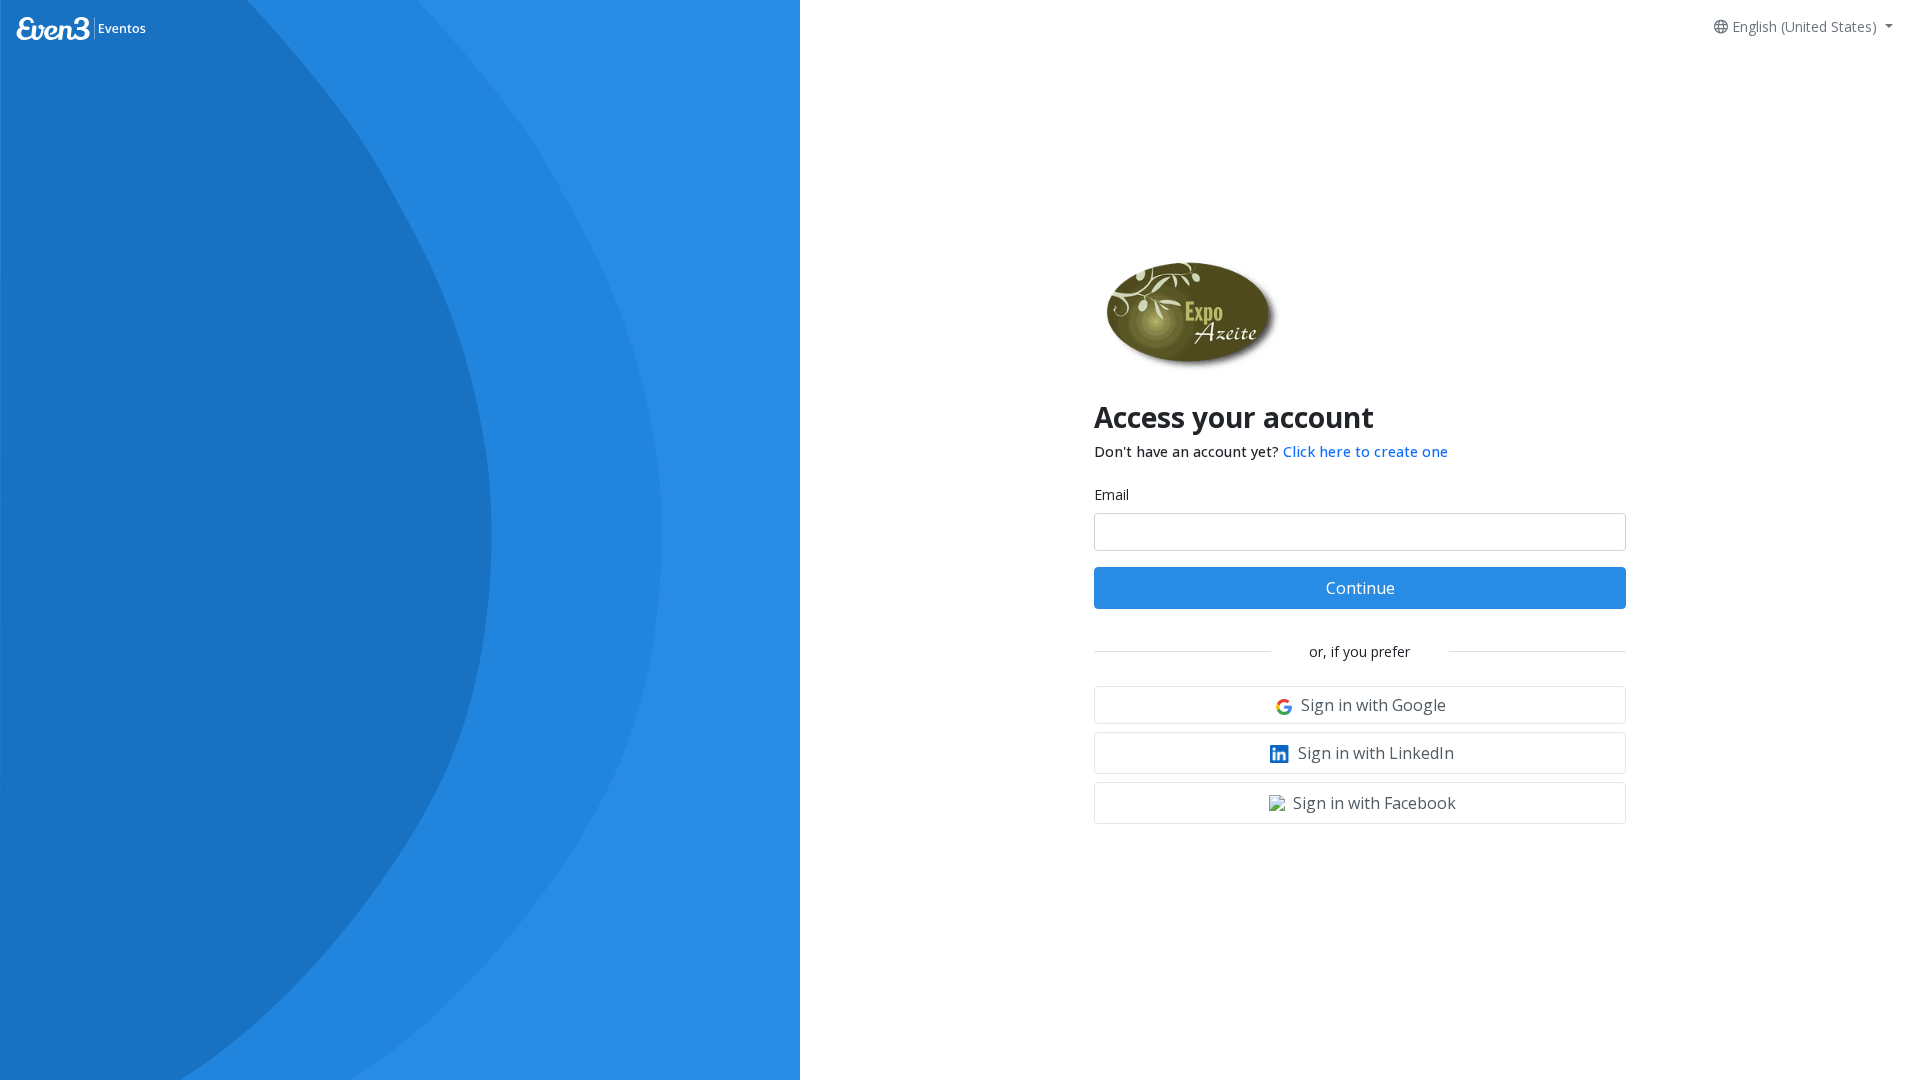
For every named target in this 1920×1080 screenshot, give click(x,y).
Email (1111, 494)
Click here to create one (1365, 451)
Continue (1360, 588)
